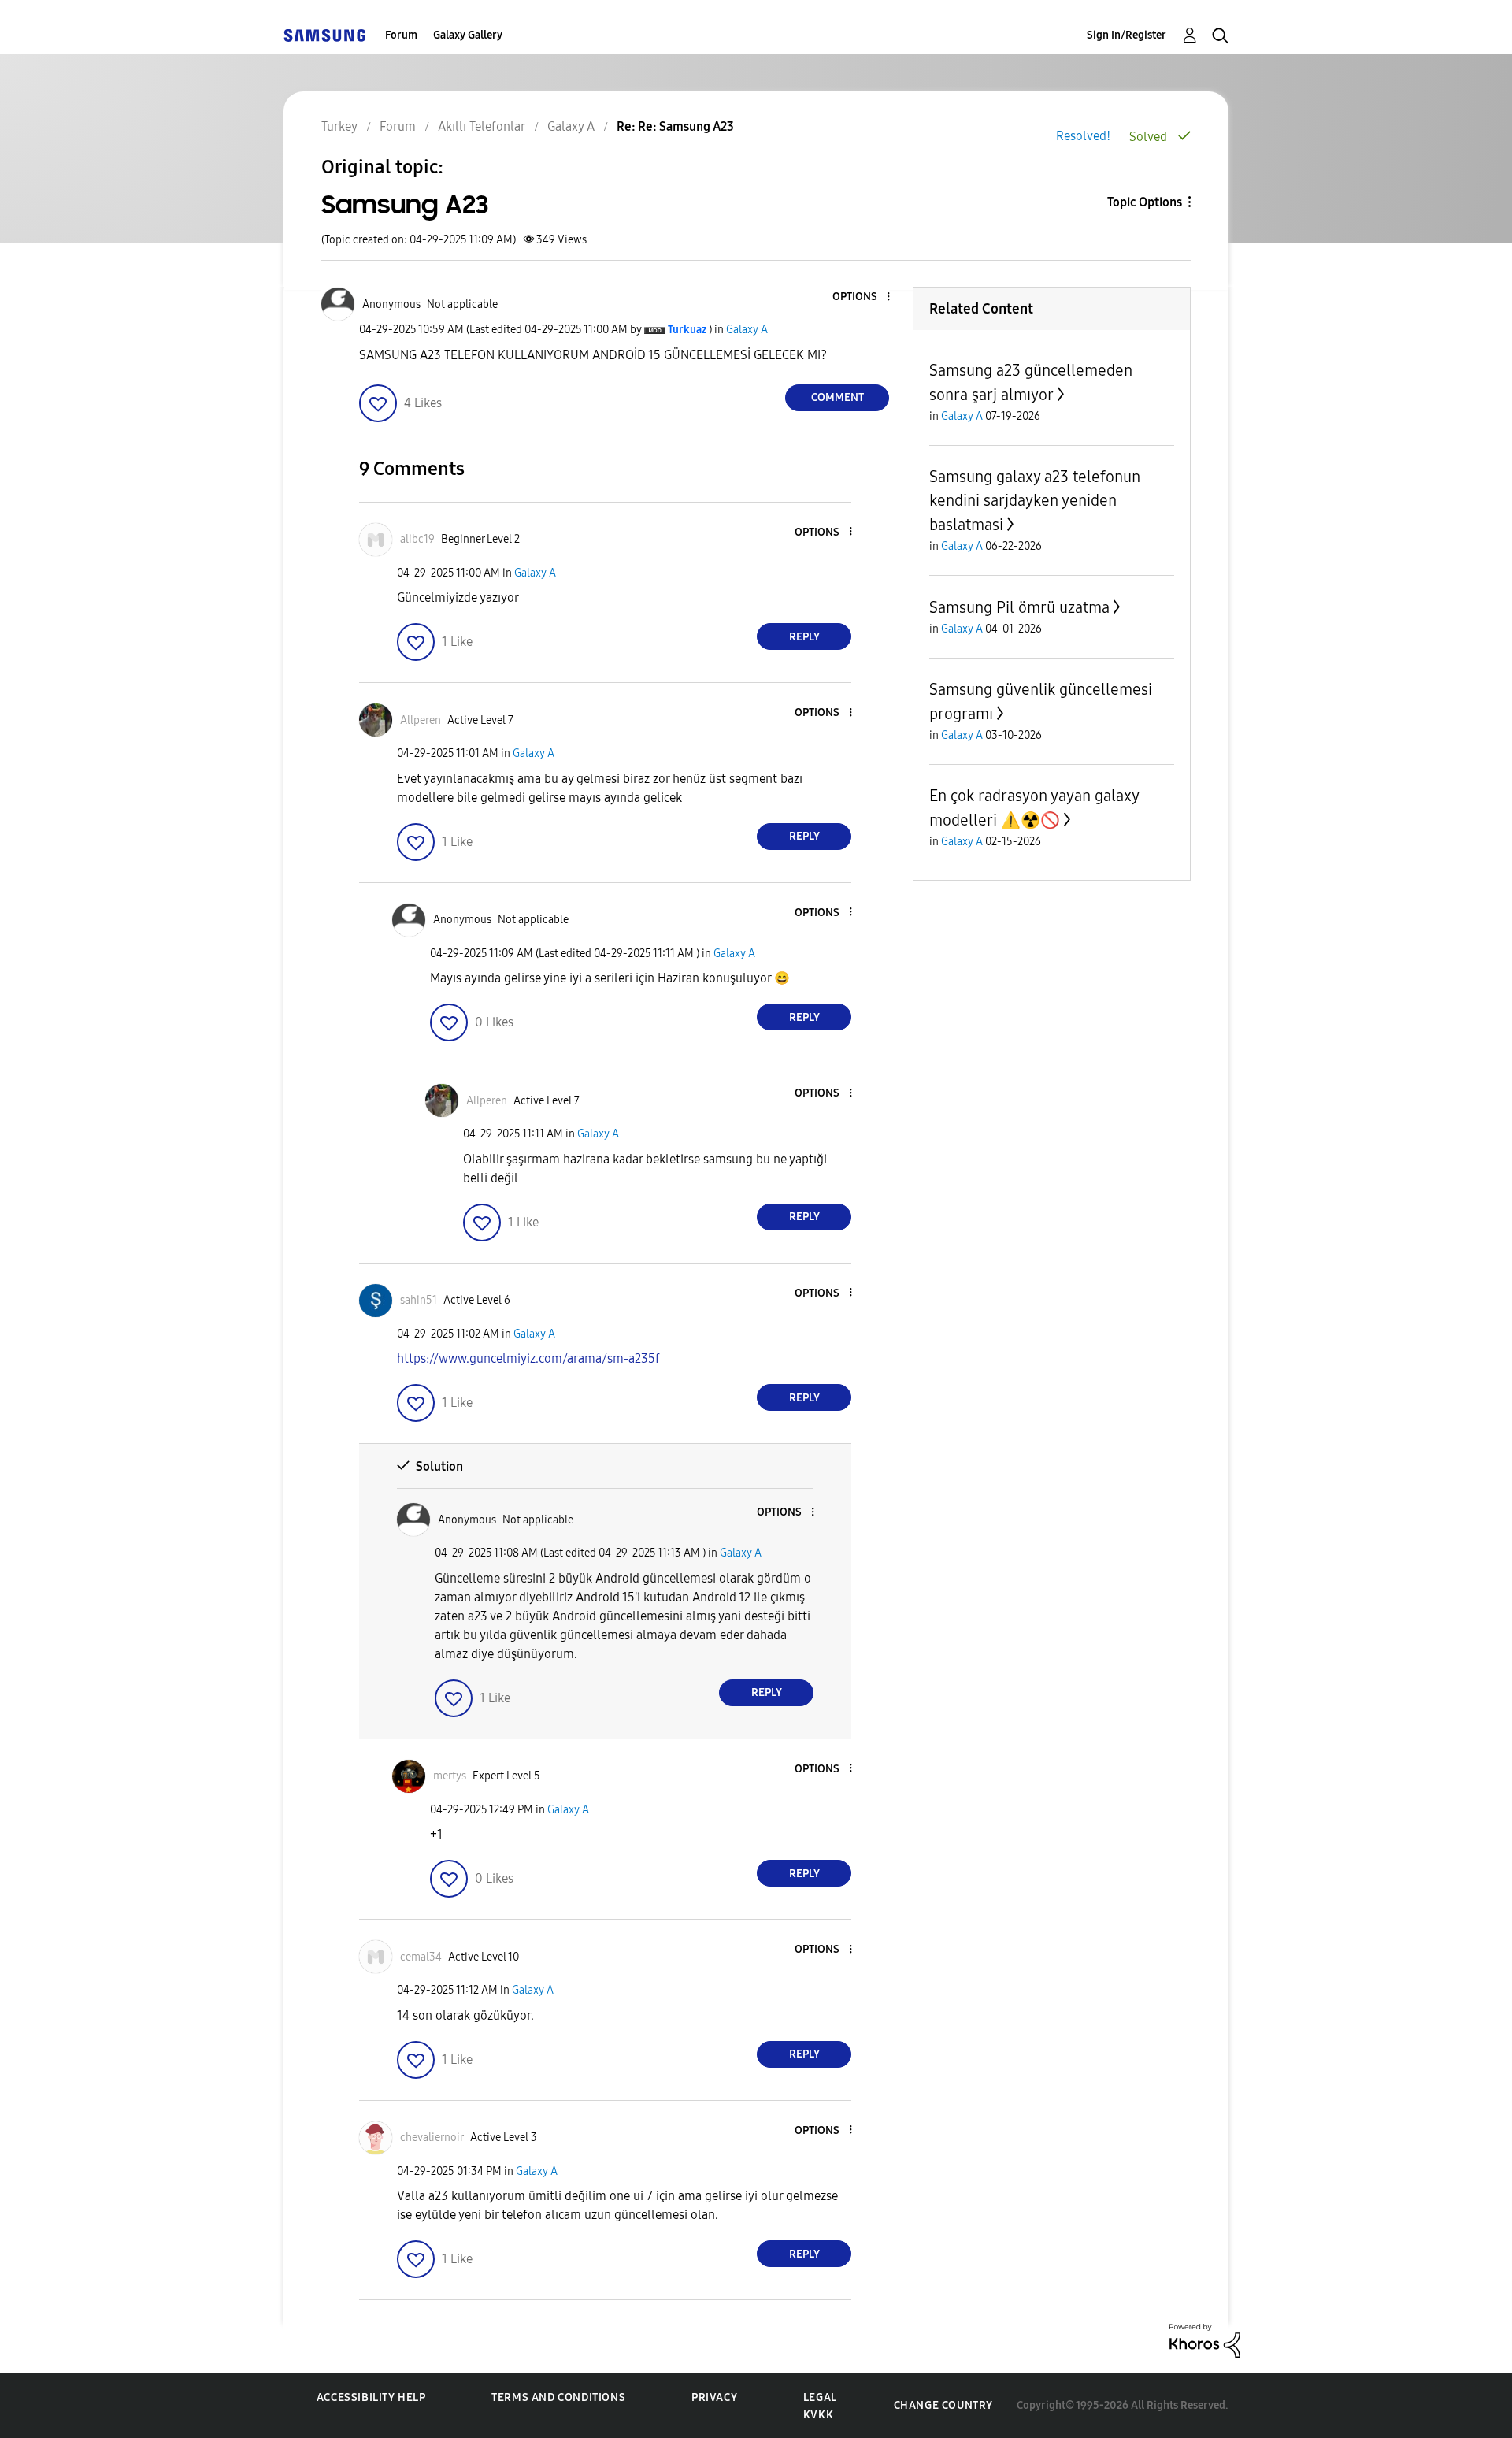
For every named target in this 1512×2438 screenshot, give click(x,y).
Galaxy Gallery (468, 35)
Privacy (714, 2397)
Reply (804, 637)
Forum (401, 35)
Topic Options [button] (1145, 202)
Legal (820, 2397)
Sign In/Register (1127, 35)
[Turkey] (324, 35)
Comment (838, 397)
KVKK (818, 2415)
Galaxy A (747, 330)
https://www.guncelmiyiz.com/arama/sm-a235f (528, 1358)
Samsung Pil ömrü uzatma (1019, 607)
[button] (862, 297)
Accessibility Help (371, 2397)
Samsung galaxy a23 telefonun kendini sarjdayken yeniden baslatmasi (1035, 501)
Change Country (943, 2405)
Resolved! (1083, 136)
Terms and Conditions (558, 2397)
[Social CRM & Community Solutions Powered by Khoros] (1205, 2340)
